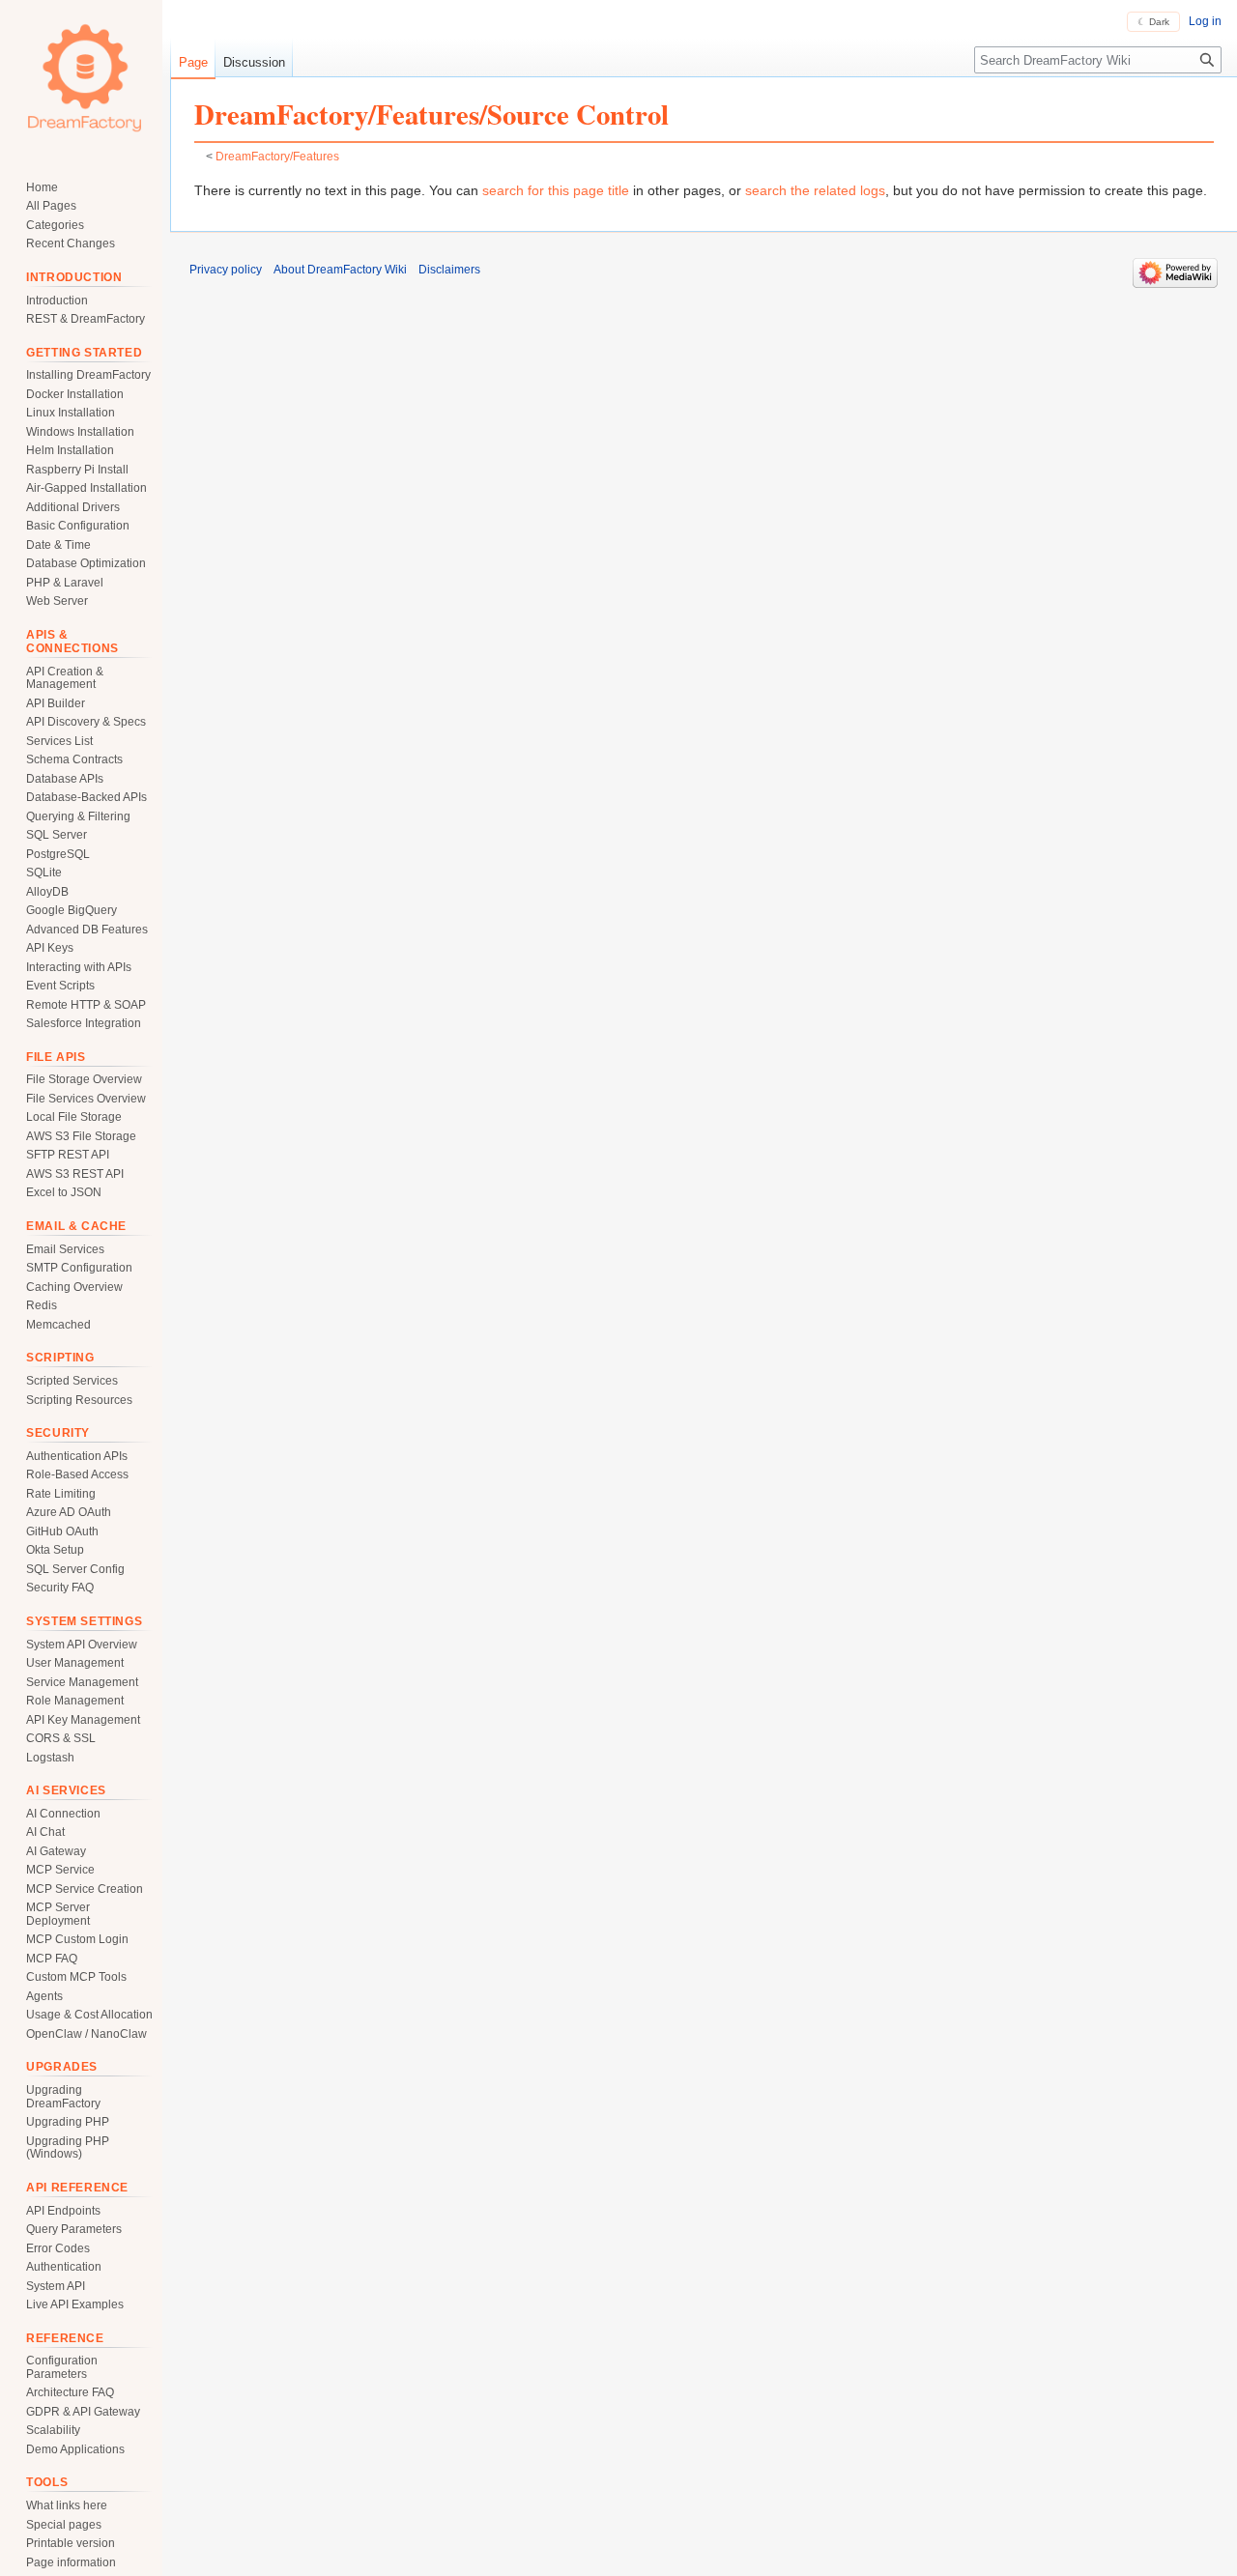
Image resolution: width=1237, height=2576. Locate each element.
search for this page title (556, 190)
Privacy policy (226, 270)
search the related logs (815, 190)
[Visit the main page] (85, 77)
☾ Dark (1153, 22)
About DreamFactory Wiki (340, 270)
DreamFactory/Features (277, 156)
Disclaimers (449, 270)
